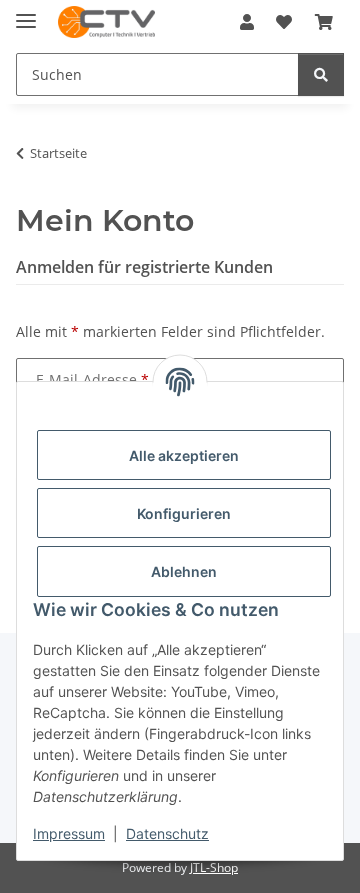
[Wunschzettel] (284, 22)
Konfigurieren (184, 513)
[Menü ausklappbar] (26, 12)
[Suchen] (321, 74)
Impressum (69, 833)
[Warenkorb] (324, 22)
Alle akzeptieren (184, 455)
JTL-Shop (214, 867)
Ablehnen (184, 571)
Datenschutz (167, 833)
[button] (247, 22)
